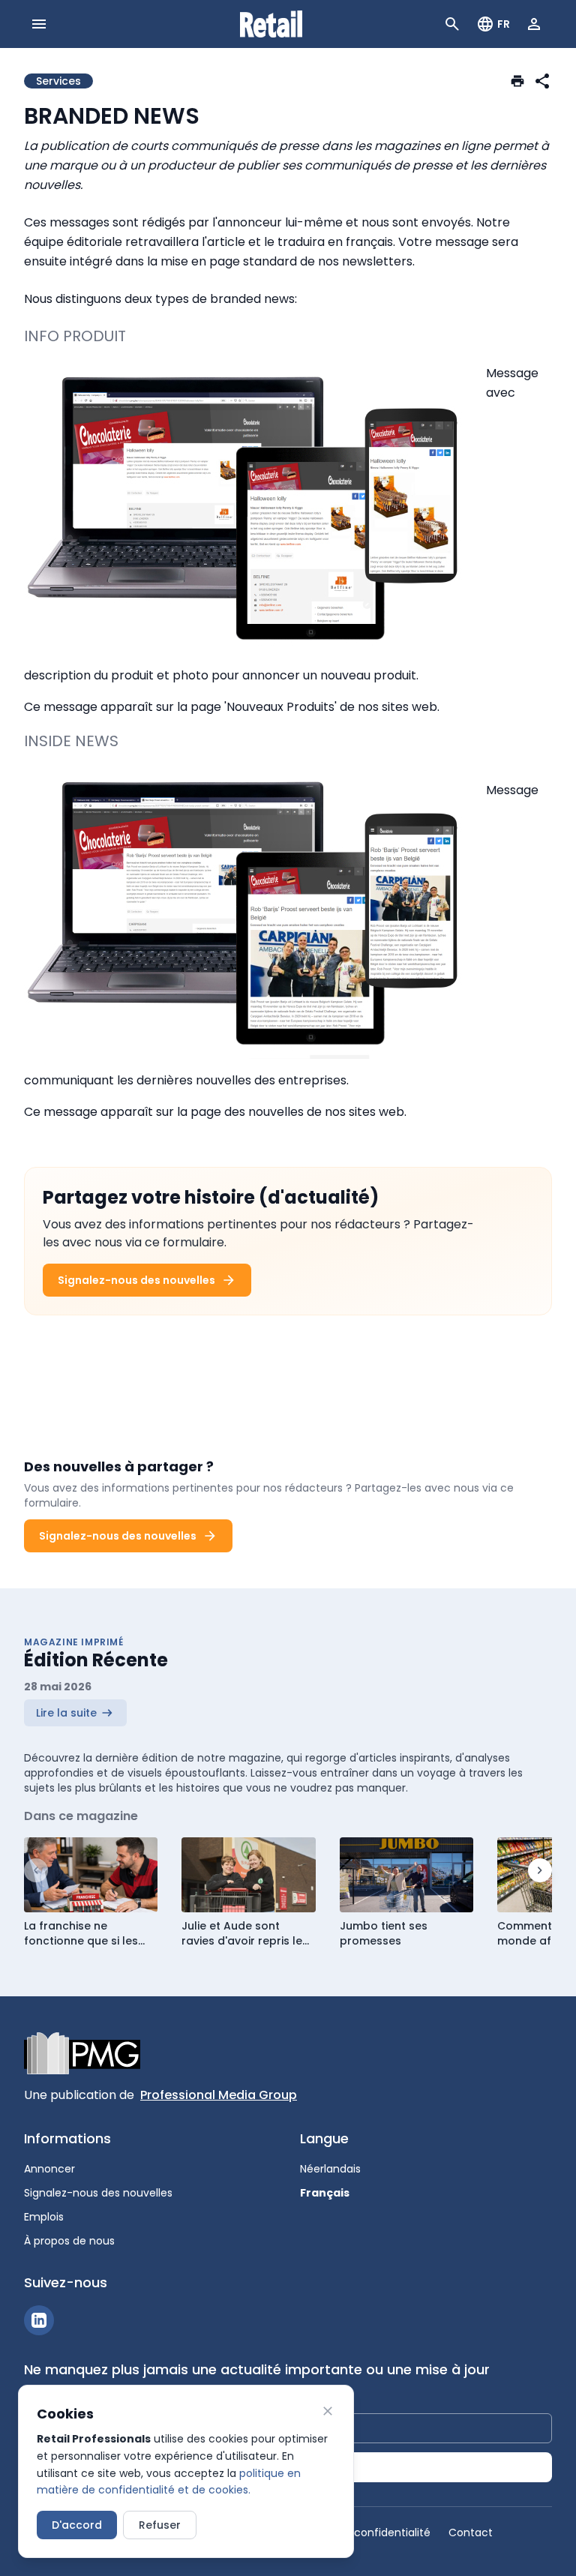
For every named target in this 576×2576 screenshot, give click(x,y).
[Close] (328, 2411)
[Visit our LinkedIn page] (39, 2320)
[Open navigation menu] (39, 24)
